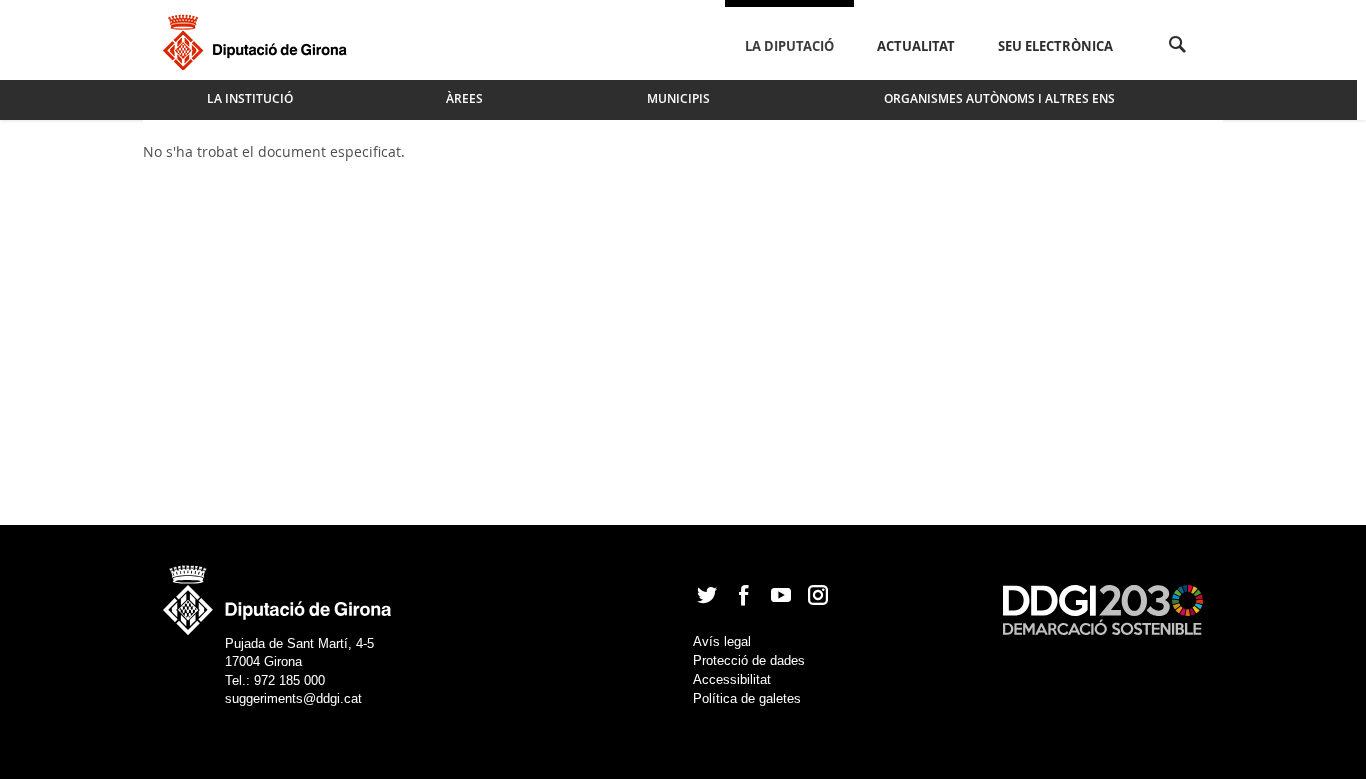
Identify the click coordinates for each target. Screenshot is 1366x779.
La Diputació (789, 46)
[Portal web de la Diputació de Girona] (278, 593)
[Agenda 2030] (1103, 608)
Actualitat (916, 46)
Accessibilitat (732, 679)
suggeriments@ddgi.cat (293, 698)
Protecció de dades (749, 660)
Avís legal (722, 641)
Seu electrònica (1055, 46)
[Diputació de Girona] (258, 40)
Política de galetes (747, 698)
